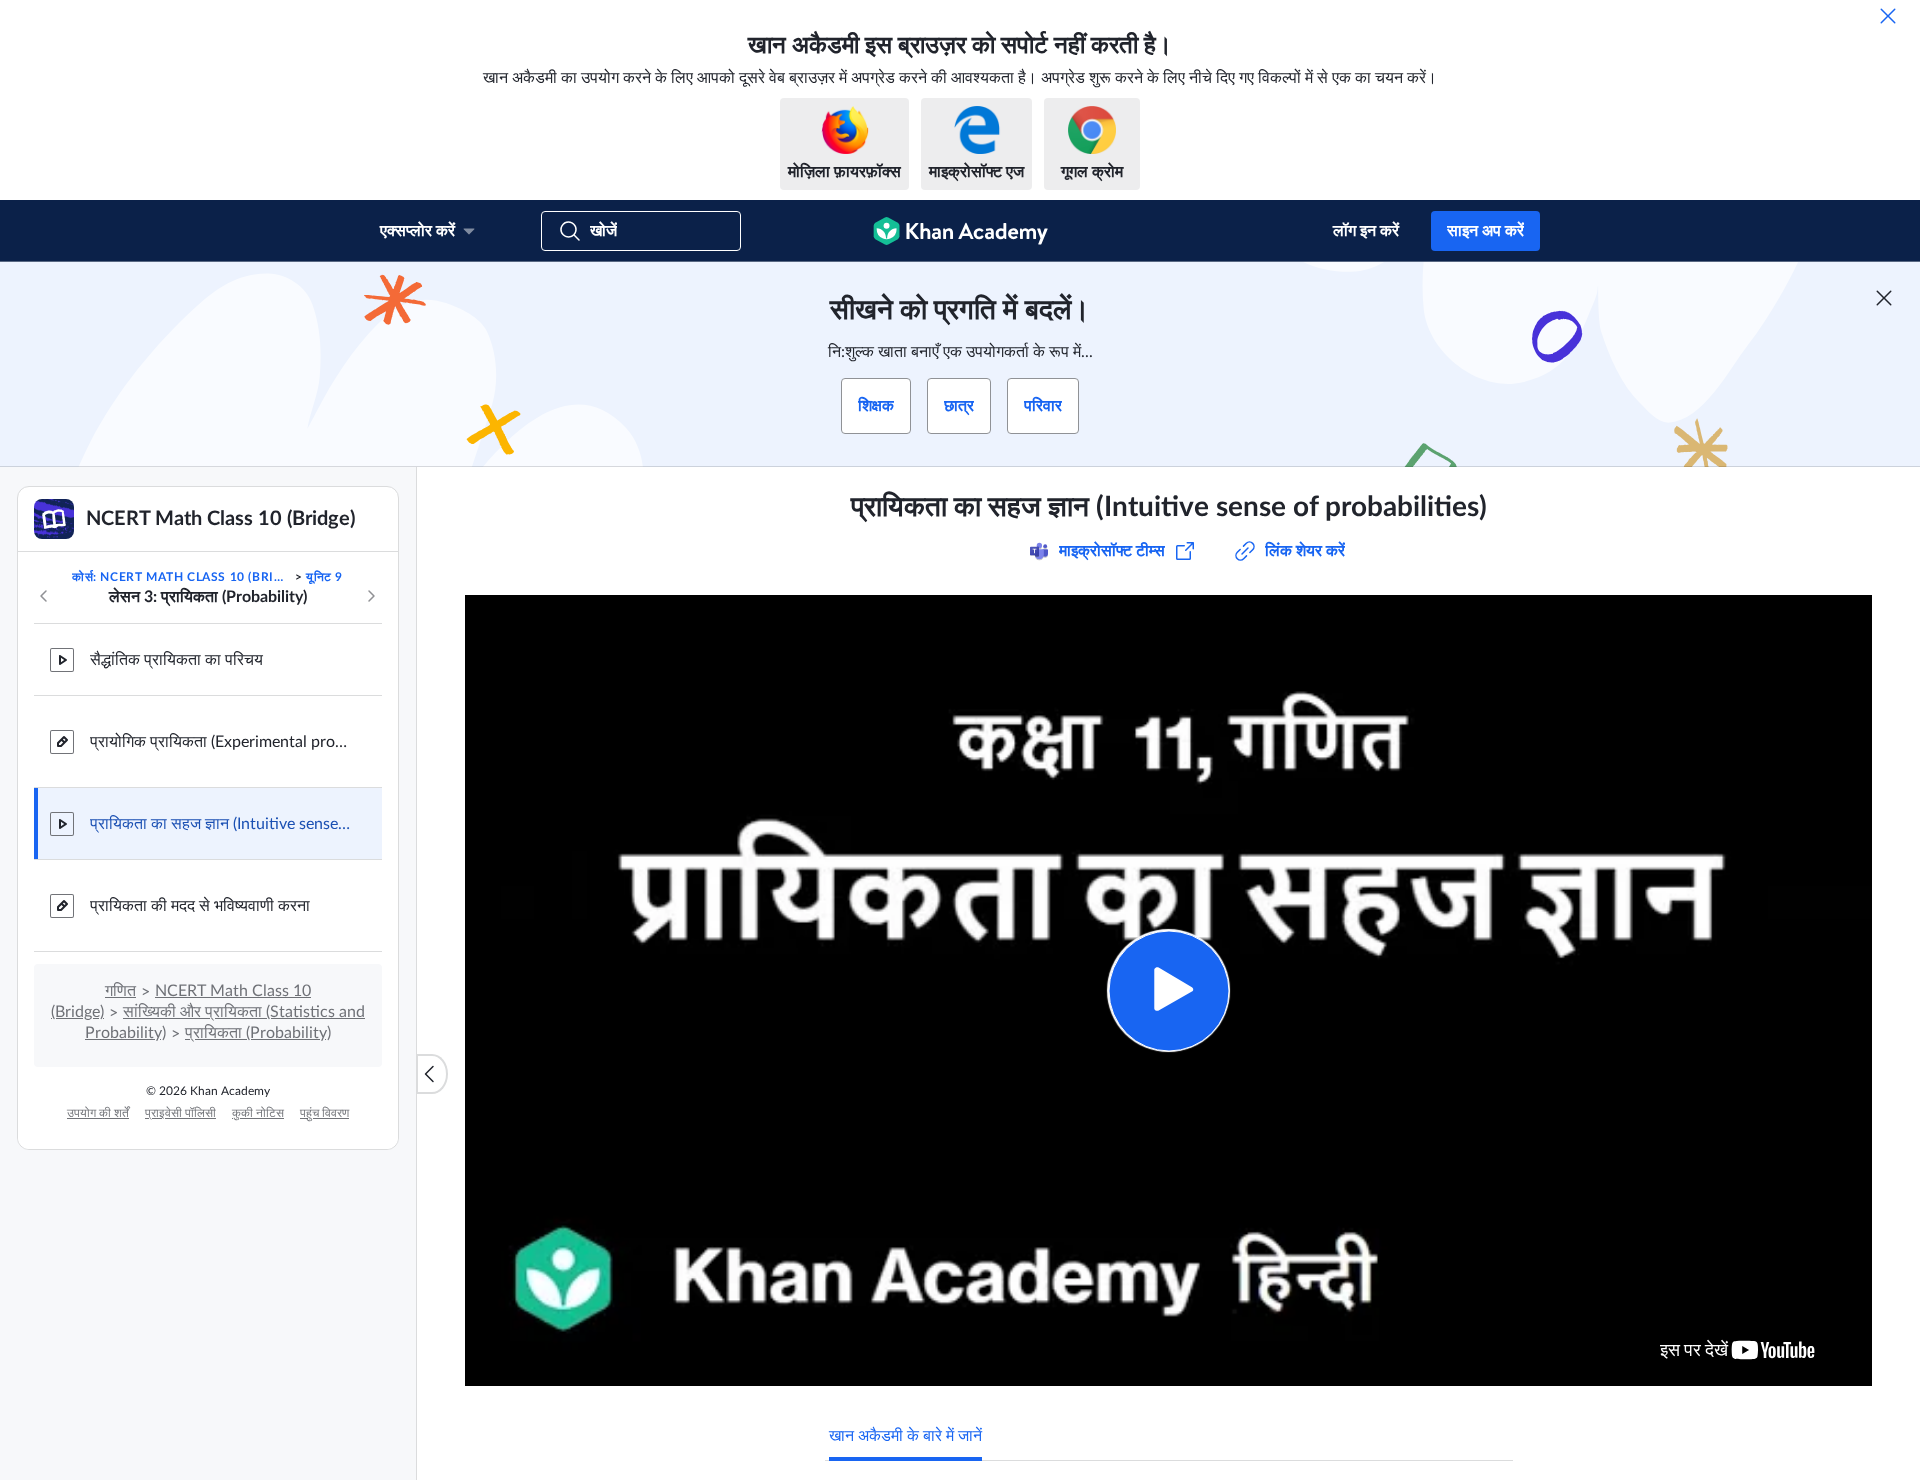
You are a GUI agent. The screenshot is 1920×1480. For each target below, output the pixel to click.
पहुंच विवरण (324, 1113)
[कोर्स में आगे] (371, 596)
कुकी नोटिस (258, 1113)
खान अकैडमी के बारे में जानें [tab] (905, 1436)
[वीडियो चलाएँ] (1168, 990)
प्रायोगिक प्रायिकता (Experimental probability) (220, 742)
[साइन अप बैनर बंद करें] (1884, 298)
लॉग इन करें (1366, 231)
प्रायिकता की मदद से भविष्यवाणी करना (200, 906)
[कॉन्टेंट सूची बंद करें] (432, 1074)
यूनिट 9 (324, 577)
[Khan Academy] (960, 231)
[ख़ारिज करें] (1888, 16)
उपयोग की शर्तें (98, 1113)
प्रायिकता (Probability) (258, 1033)
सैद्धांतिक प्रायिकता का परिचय (176, 660)
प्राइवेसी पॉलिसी (180, 1113)
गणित (120, 991)
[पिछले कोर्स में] (44, 596)
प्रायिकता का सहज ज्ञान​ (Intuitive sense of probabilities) (220, 824)
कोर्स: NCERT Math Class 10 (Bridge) (181, 577)
